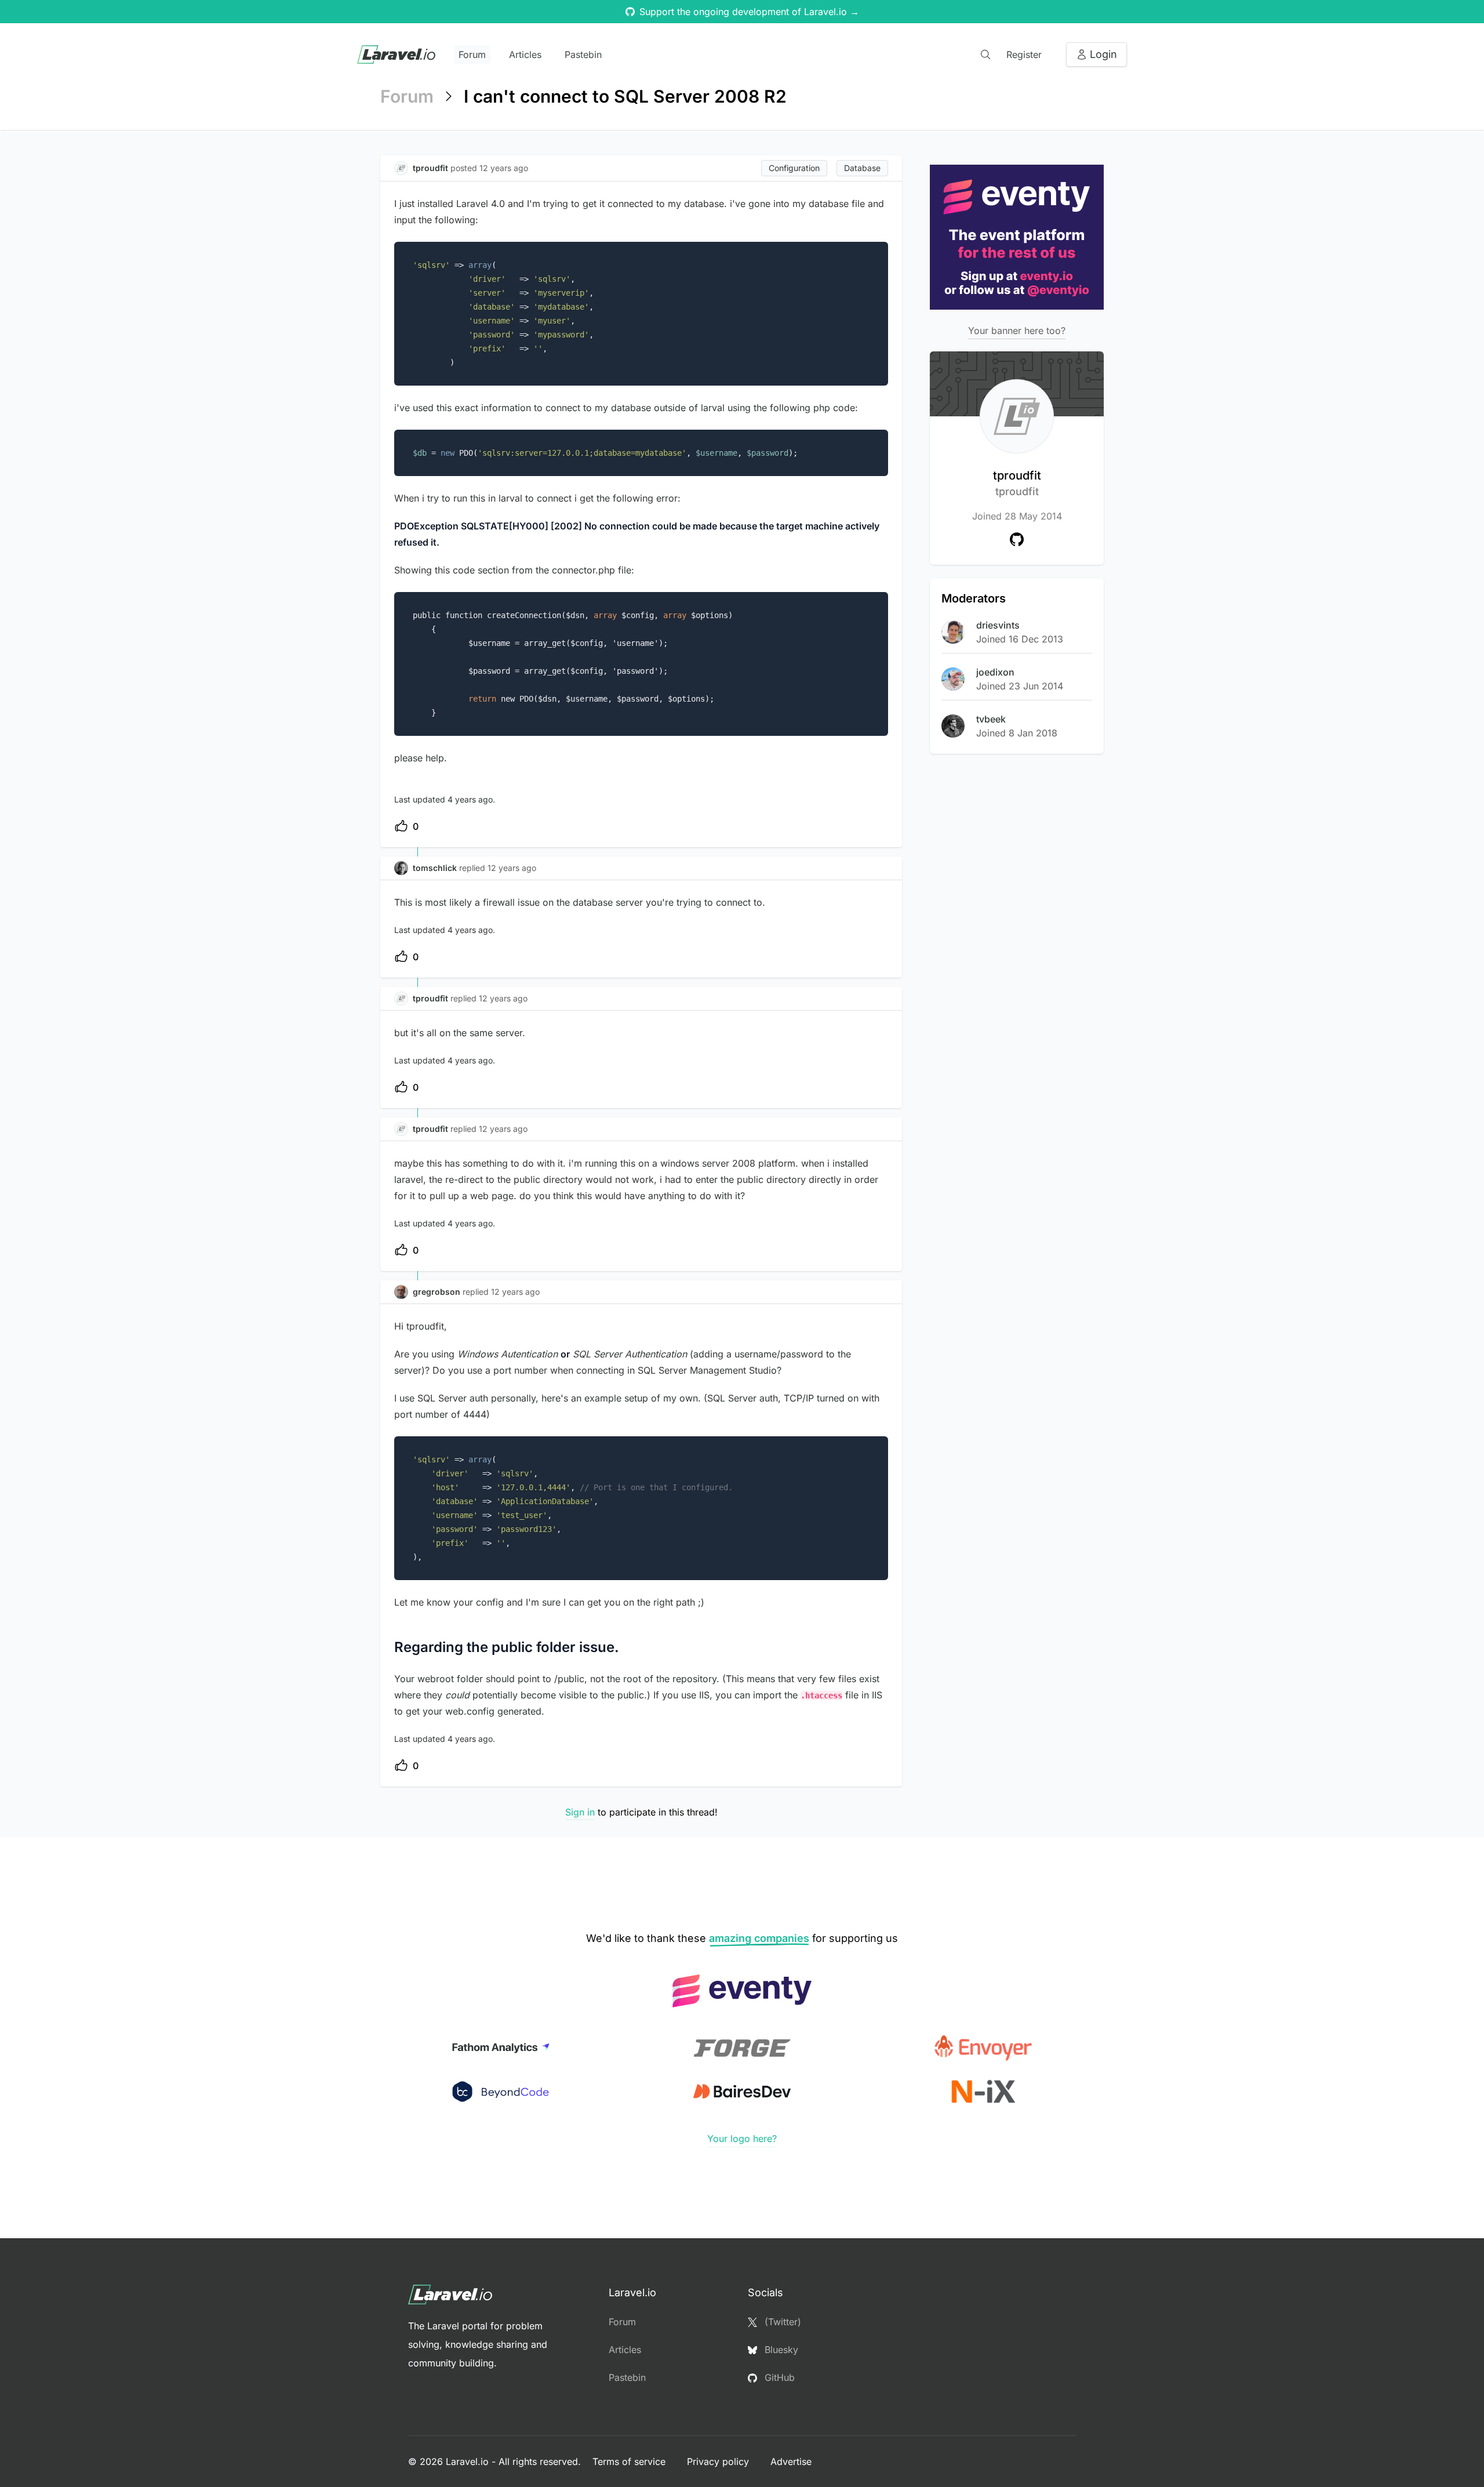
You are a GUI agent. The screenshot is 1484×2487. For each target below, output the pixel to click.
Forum (472, 55)
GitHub (778, 2377)
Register (1024, 55)
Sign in (580, 1812)
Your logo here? (742, 2139)
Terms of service (630, 2461)
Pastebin (583, 55)
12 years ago (512, 868)
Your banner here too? (1017, 331)
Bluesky (780, 2350)
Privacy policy (719, 2461)
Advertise (791, 2461)
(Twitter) (781, 2322)
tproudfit (1017, 483)
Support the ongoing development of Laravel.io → (749, 12)
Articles (525, 55)
